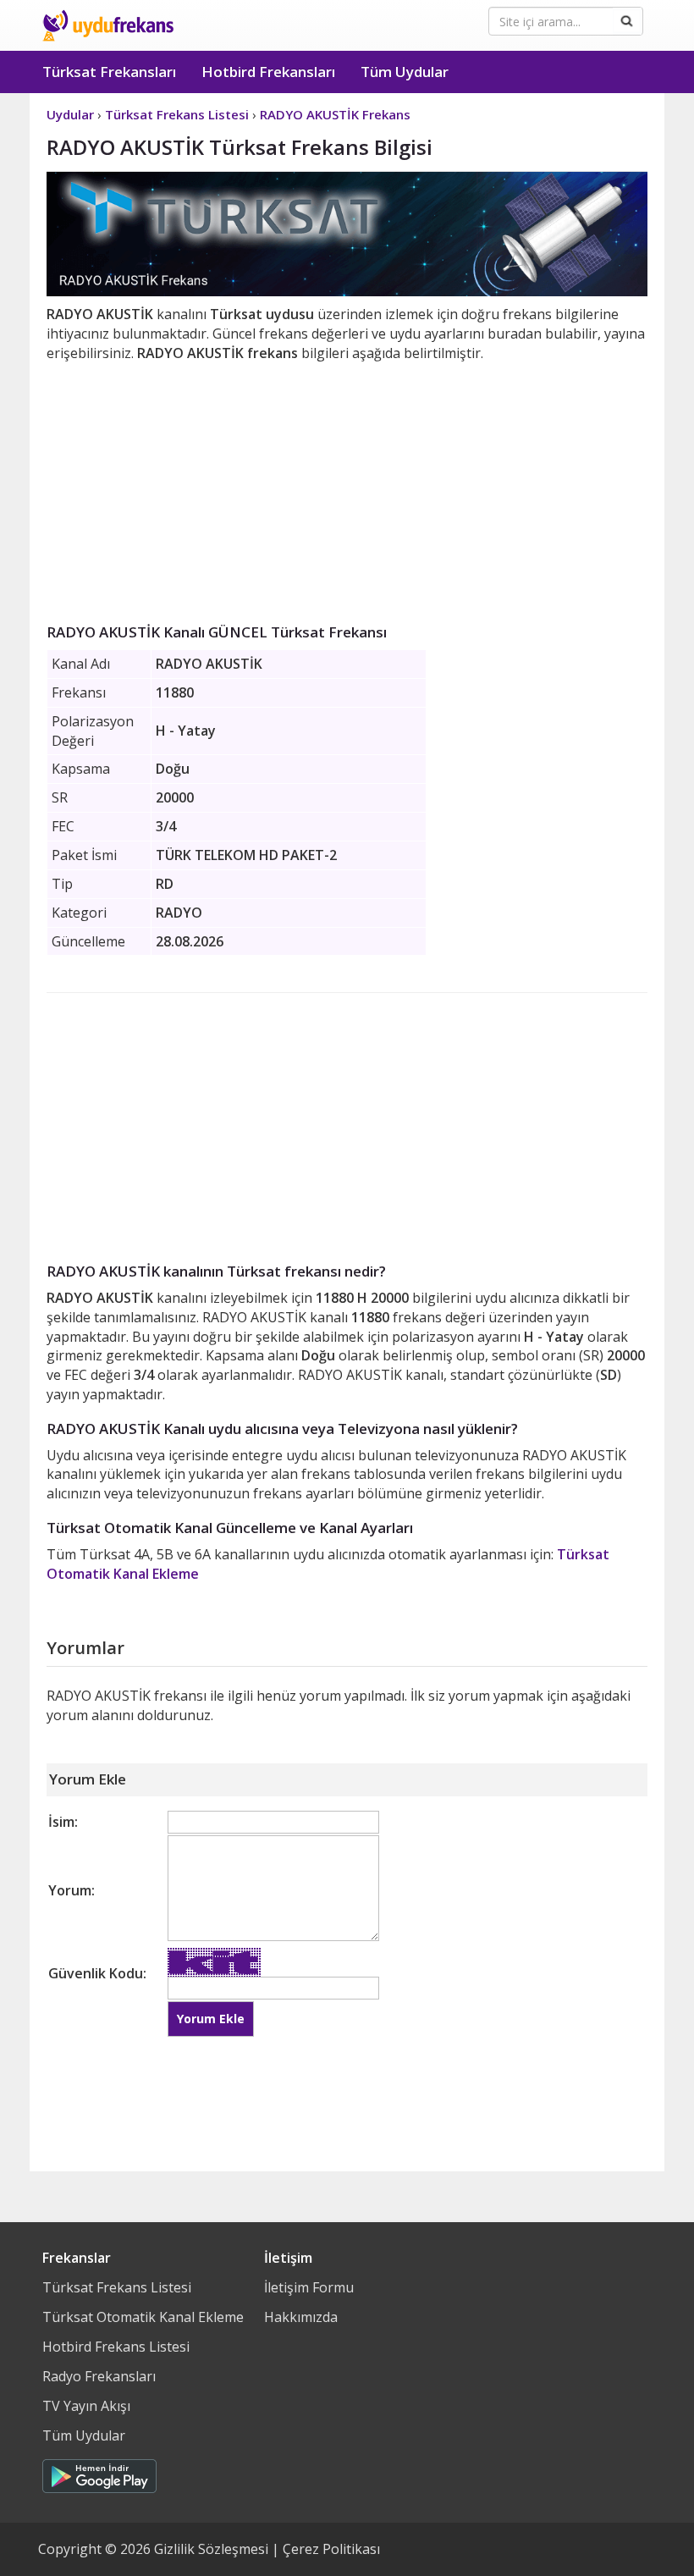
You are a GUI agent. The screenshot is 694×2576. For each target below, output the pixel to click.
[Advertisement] (347, 489)
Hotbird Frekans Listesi (116, 2347)
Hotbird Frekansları (268, 72)
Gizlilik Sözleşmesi (211, 2549)
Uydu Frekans (108, 25)
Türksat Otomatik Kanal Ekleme (143, 2317)
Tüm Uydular (405, 72)
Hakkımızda (301, 2317)
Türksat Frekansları (109, 72)
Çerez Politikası (331, 2549)
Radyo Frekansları (99, 2376)
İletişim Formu (309, 2287)
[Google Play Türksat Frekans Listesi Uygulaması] (99, 2472)
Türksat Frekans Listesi (117, 2287)
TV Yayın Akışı (86, 2406)
